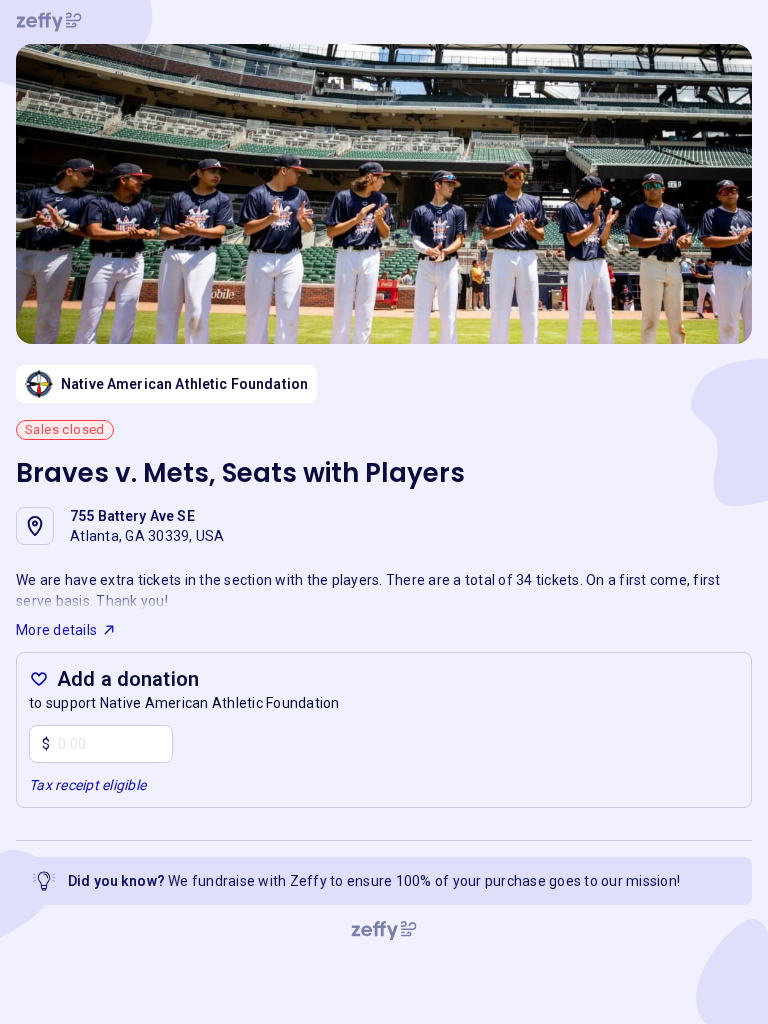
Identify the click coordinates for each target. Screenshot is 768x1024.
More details (56, 630)
